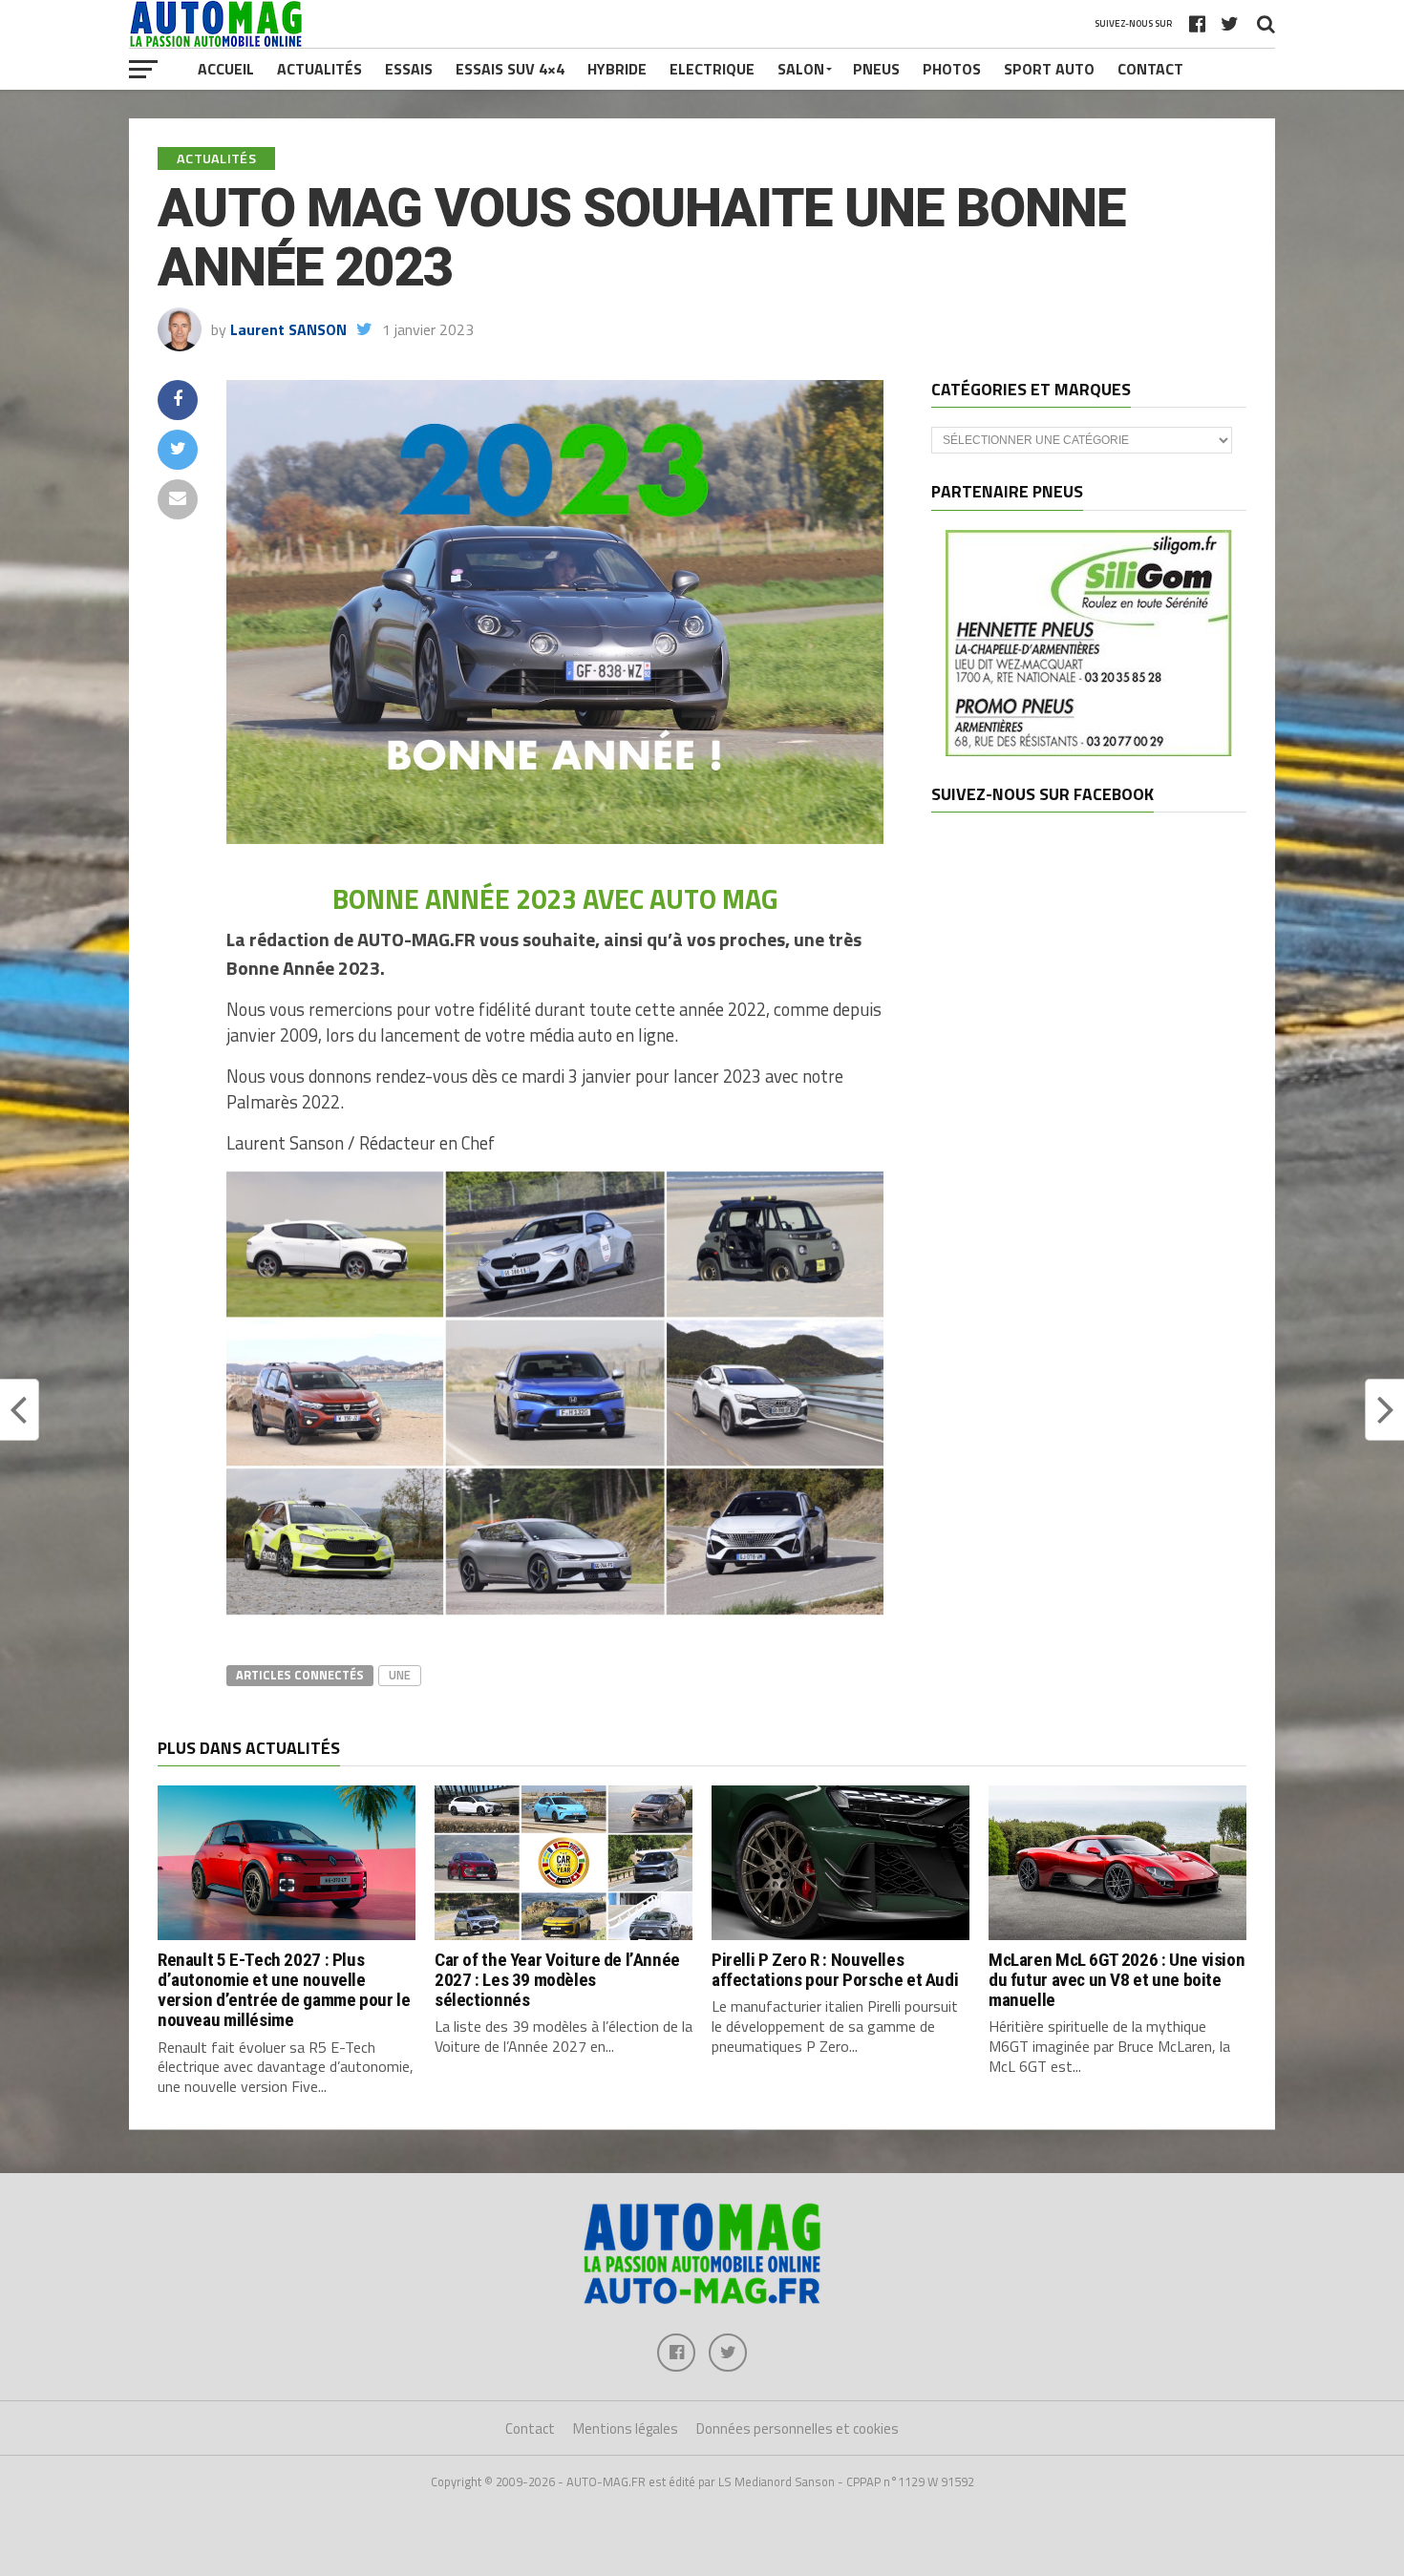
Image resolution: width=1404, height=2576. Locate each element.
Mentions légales (626, 2428)
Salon (801, 69)
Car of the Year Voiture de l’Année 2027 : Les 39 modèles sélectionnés (557, 1980)
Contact (1150, 69)
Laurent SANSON (288, 329)
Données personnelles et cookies (798, 2428)
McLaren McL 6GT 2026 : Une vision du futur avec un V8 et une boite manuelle (1117, 1980)
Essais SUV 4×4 (510, 69)
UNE (400, 1675)
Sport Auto (1049, 69)
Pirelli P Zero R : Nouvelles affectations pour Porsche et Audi (835, 1970)
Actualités (319, 69)
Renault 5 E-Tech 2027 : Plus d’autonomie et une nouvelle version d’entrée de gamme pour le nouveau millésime (284, 1990)
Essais (409, 69)
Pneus (876, 69)
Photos (952, 69)
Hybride (617, 69)
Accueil (226, 69)
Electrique (712, 69)
